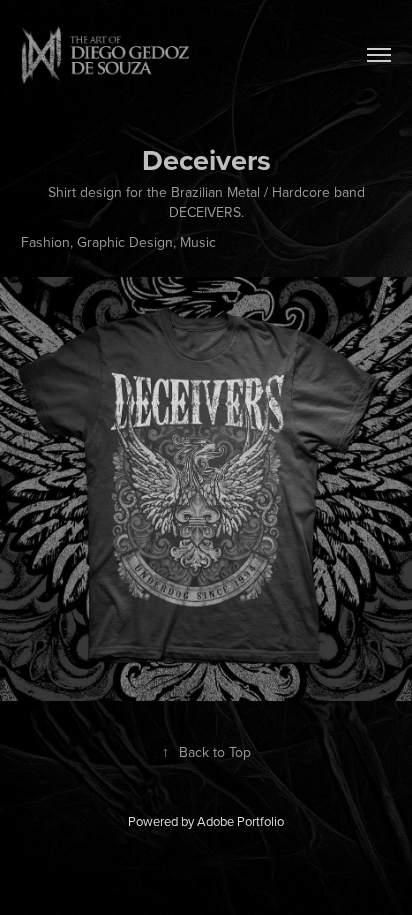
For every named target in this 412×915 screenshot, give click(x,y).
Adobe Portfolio (240, 821)
